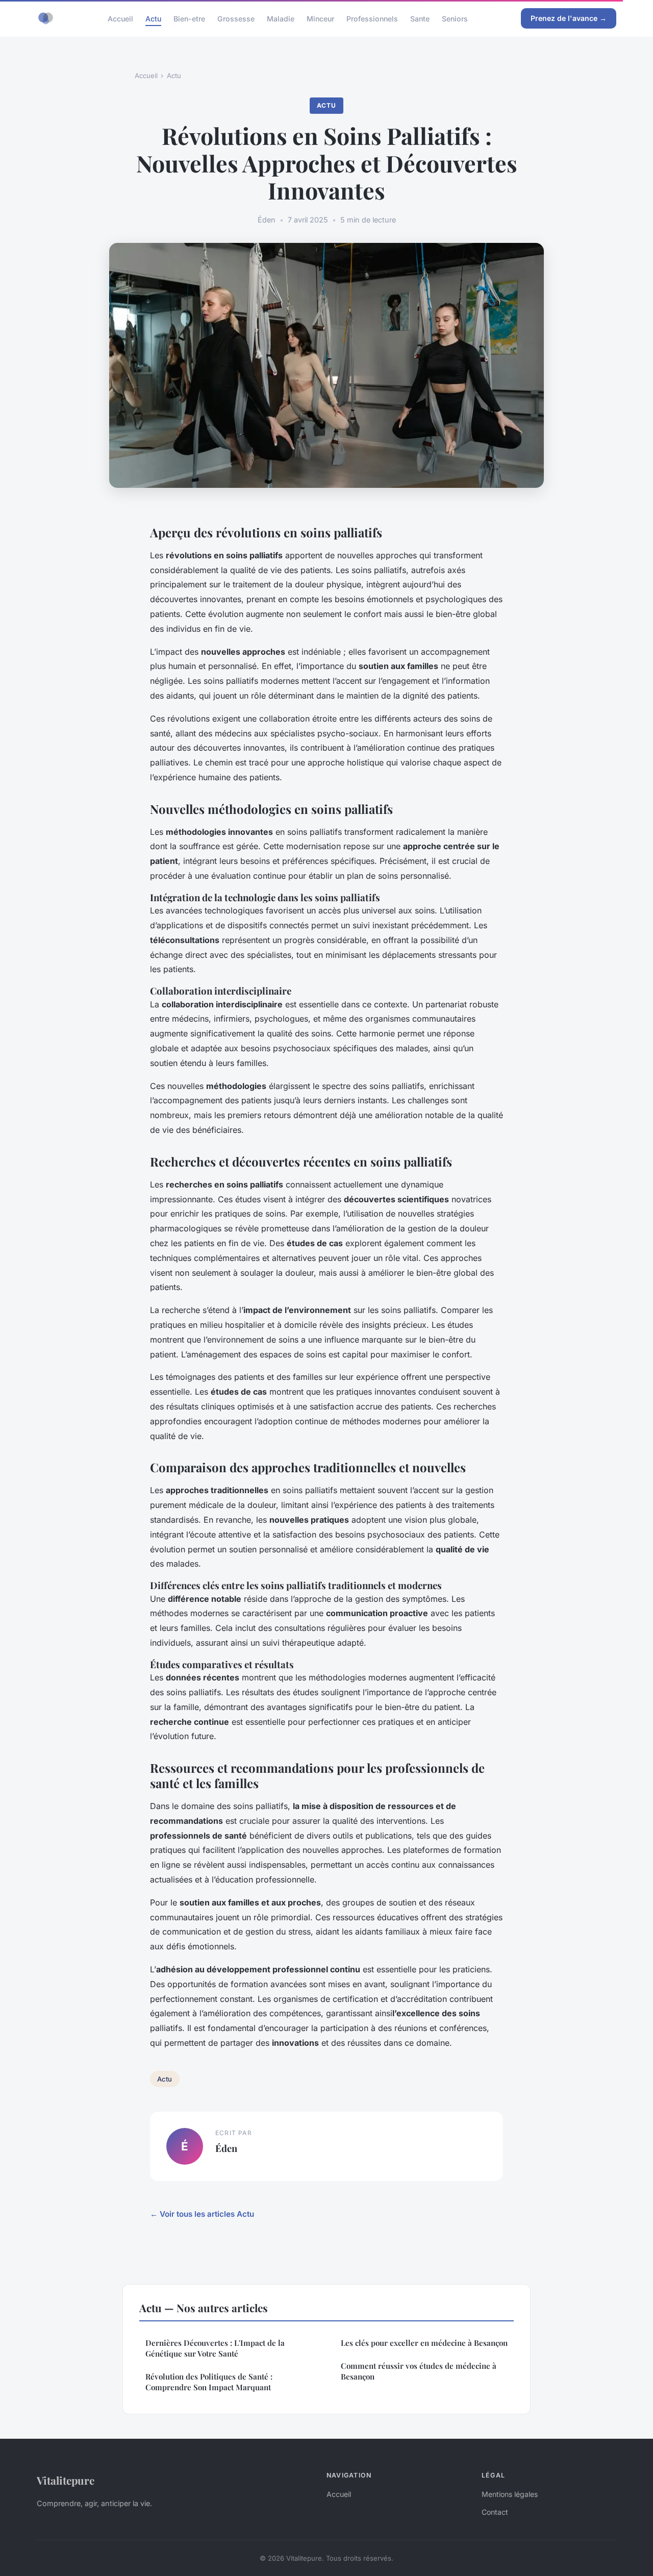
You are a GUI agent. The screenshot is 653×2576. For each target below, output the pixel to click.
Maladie (281, 18)
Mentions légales (510, 2494)
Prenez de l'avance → (569, 18)
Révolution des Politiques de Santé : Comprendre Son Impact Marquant (209, 2382)
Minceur (320, 18)
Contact (495, 2512)
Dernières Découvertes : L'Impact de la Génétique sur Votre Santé (215, 2348)
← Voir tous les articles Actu (202, 2214)
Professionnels (372, 18)
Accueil (120, 18)
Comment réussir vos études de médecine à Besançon (419, 2371)
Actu (153, 18)
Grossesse (236, 18)
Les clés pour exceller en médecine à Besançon (424, 2343)
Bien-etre (189, 18)
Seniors (455, 18)
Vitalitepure (66, 2480)
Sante (420, 18)
